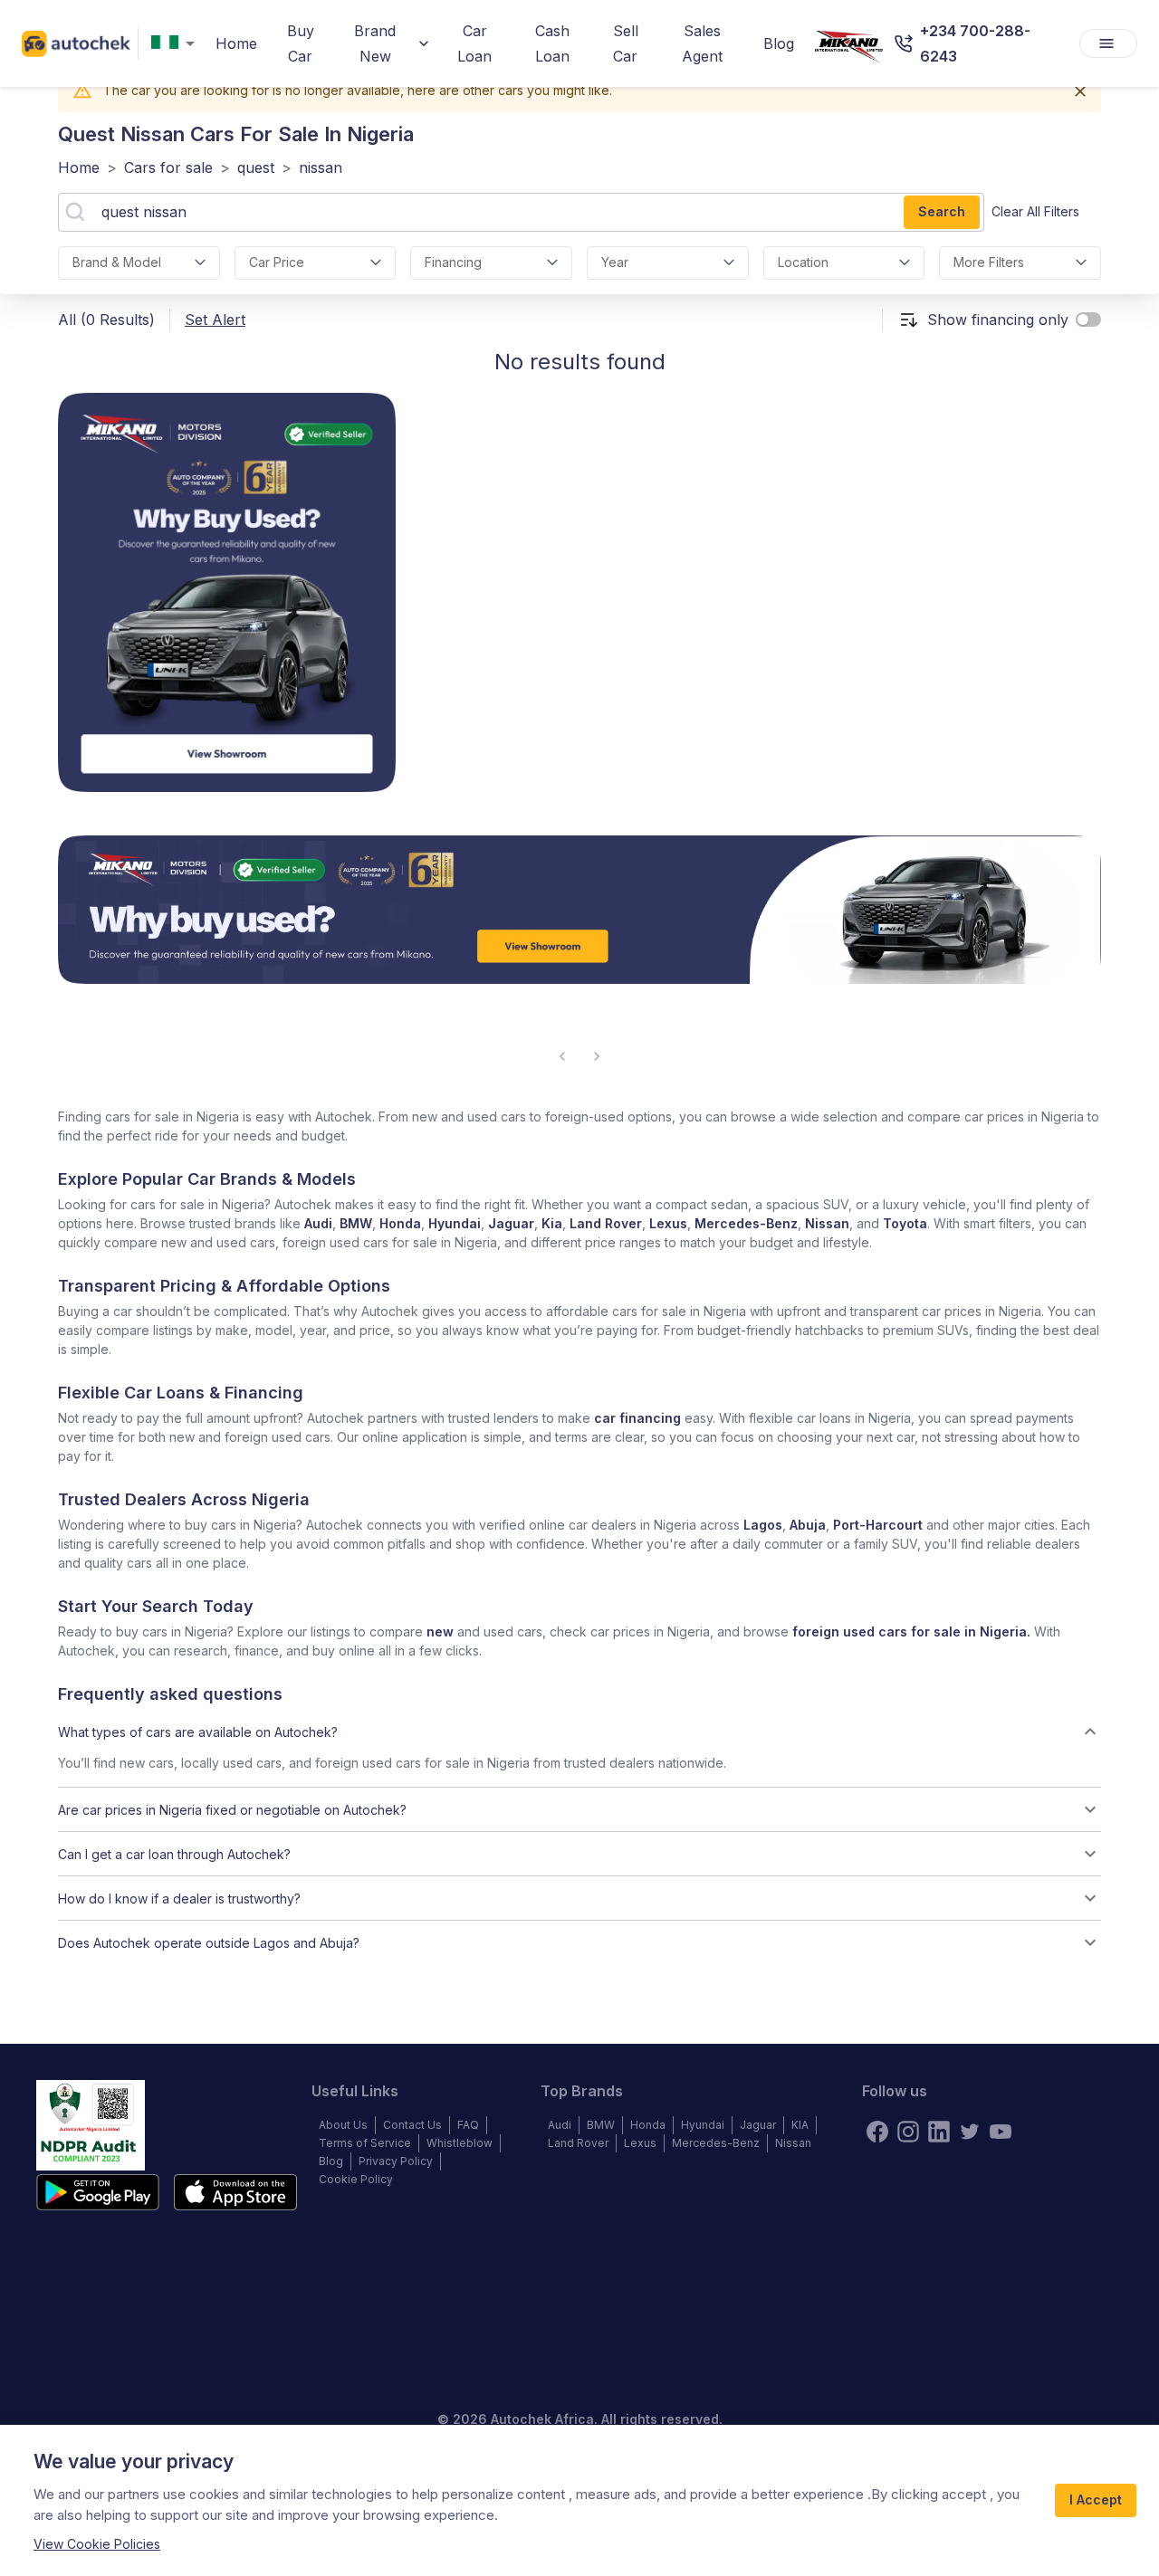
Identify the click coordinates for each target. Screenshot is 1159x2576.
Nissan (827, 1223)
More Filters (989, 262)
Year (615, 262)
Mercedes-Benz (746, 1223)
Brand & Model (117, 262)
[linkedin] (939, 2132)
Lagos (763, 1525)
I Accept (1096, 2500)
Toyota (905, 1223)
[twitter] (970, 2132)
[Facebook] (877, 2132)
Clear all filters (1035, 211)
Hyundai (455, 1223)
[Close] (1080, 91)
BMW (356, 1223)
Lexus (668, 1223)
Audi (318, 1223)
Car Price (277, 262)
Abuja (808, 1525)
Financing (453, 262)
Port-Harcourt (878, 1525)
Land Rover (606, 1223)
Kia (552, 1223)
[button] (579, 1732)
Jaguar (511, 1223)
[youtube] (1001, 2132)
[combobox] (177, 44)
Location (803, 262)
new (440, 1631)
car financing (637, 1418)
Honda (400, 1223)
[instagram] (908, 2132)
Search (942, 211)
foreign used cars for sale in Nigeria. (911, 1631)
